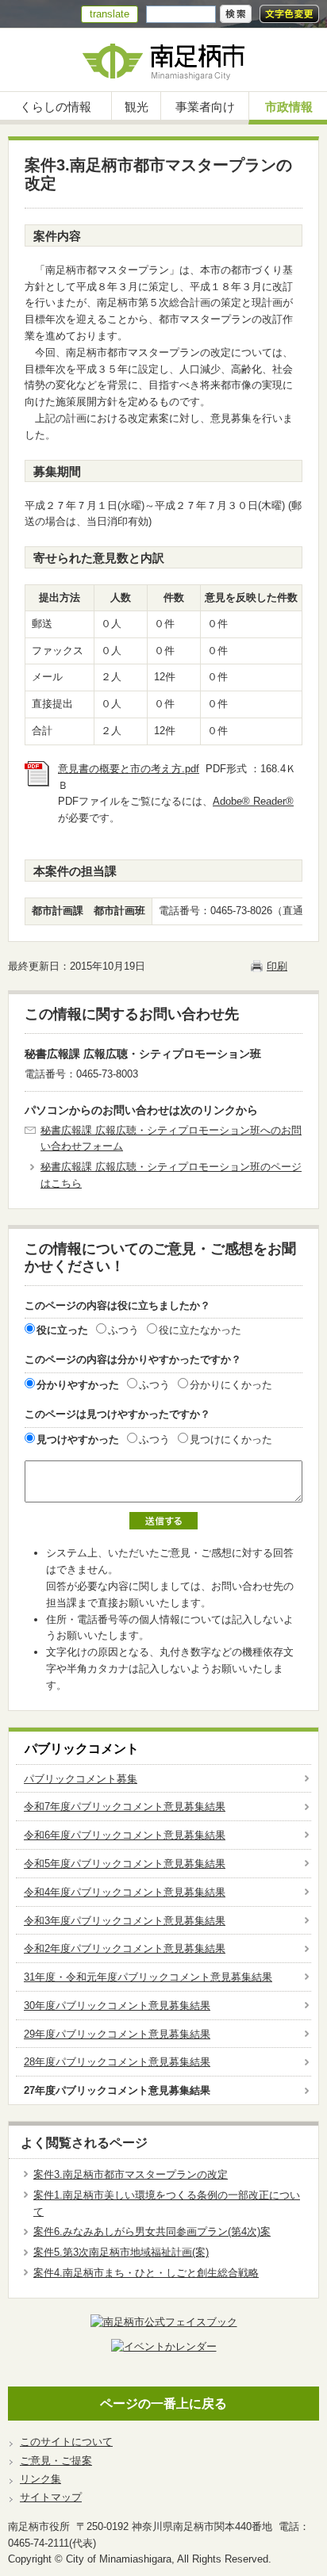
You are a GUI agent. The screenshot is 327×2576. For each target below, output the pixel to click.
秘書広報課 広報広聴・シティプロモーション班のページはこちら (171, 1175)
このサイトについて (66, 2442)
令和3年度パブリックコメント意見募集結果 (125, 1921)
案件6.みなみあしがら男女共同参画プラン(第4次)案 (152, 2232)
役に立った (62, 1330)
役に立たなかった (200, 1330)
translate (110, 14)
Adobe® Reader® (253, 801)
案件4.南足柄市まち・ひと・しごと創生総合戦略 (146, 2273)
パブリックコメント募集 (81, 1779)
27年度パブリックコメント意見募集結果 (117, 2090)
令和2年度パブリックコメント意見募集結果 (125, 1948)
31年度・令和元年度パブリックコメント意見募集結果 (148, 1977)
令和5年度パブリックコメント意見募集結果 (125, 1864)
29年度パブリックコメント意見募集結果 (117, 2034)
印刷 (277, 966)
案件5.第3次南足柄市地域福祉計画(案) (121, 2252)
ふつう (123, 1330)
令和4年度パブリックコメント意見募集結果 (125, 1892)
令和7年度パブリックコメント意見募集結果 (125, 1807)
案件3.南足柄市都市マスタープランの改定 (131, 2174)
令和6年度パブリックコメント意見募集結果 (125, 1835)
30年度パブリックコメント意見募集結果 (117, 2006)
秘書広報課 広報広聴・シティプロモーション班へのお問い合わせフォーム (171, 1139)
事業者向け (205, 107)
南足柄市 (163, 60)
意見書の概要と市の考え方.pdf (129, 769)
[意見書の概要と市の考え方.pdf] (37, 783)
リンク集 (40, 2479)
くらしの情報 (56, 107)
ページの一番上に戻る (163, 2404)
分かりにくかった (231, 1385)
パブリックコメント (82, 1749)
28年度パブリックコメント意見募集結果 (117, 2062)
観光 (137, 107)
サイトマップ (51, 2497)
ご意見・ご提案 (56, 2461)
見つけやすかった (78, 1439)
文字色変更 (289, 14)
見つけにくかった (231, 1439)
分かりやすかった (78, 1385)
